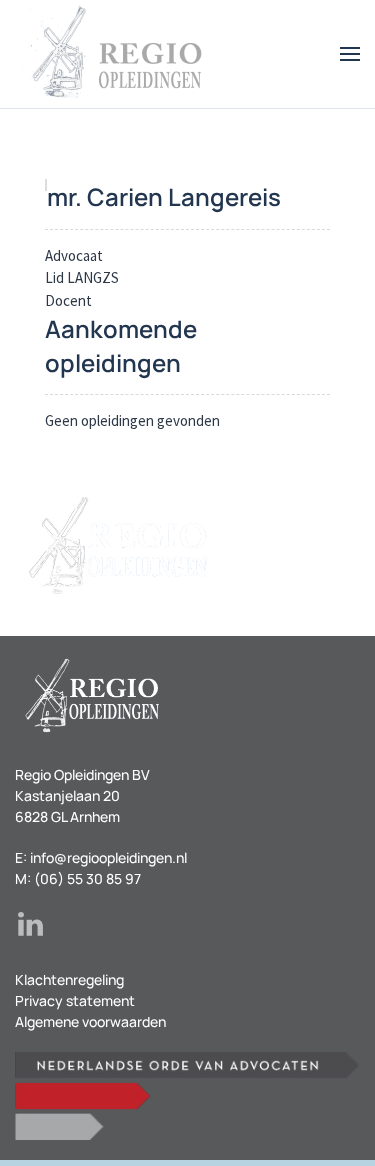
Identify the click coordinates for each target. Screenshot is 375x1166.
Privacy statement (75, 1000)
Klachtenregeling (69, 979)
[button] (350, 54)
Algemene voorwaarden (90, 1021)
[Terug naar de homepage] (115, 54)
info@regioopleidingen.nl (108, 857)
